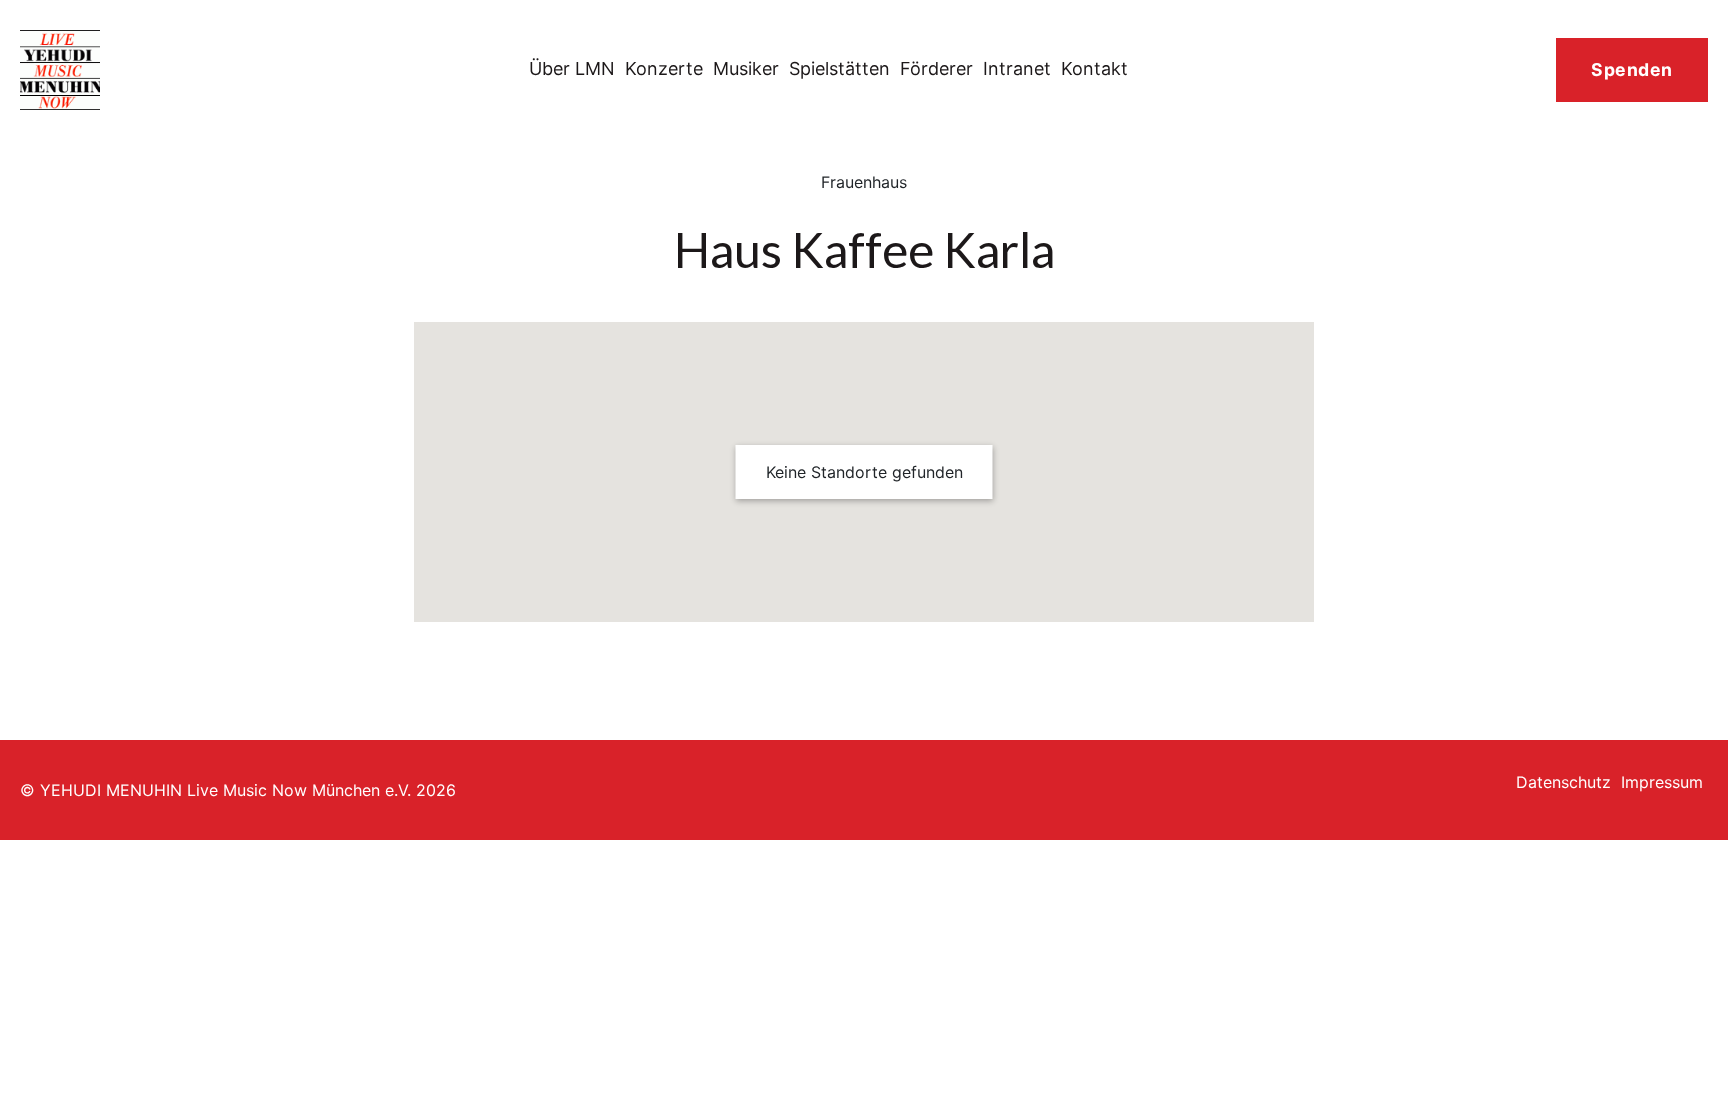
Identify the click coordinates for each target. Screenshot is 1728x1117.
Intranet (1017, 68)
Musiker (746, 68)
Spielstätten (839, 68)
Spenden (1632, 69)
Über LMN (572, 68)
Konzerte (664, 68)
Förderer (936, 68)
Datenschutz (1563, 782)
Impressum (1662, 782)
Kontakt (1094, 68)
